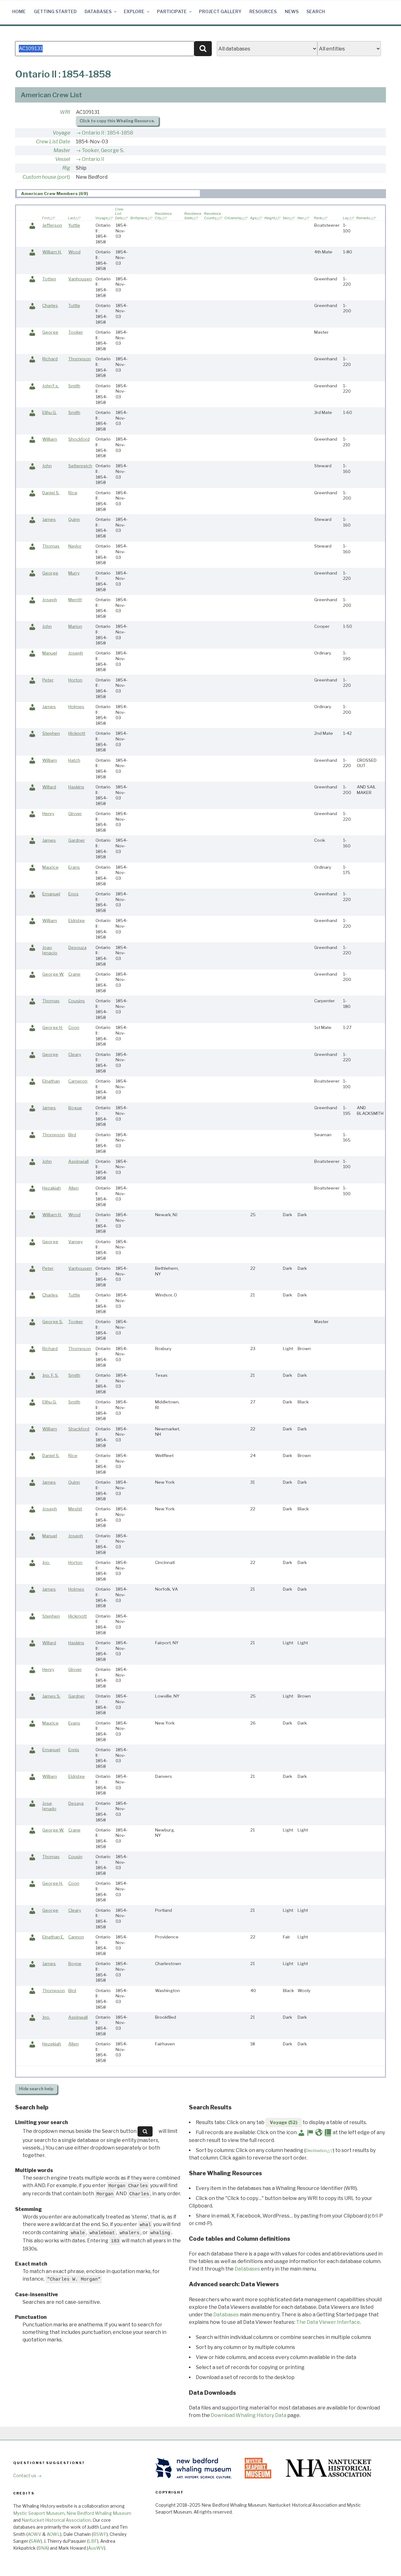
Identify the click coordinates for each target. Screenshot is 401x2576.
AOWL (53, 2534)
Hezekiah (52, 2044)
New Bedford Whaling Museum (99, 2513)
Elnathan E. (53, 1937)
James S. (51, 1696)
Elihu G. (49, 412)
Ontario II (93, 159)
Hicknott (77, 733)
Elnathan (51, 1081)
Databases (98, 11)
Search (316, 11)
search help (36, 2089)
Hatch (74, 760)
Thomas (51, 546)
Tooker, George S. (103, 150)
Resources (263, 11)
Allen (73, 1188)
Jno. (46, 1562)
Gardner (77, 840)
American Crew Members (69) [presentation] (55, 193)
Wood (74, 252)
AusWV (96, 2548)
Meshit (75, 1509)
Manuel (50, 653)
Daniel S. (51, 493)
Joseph (50, 600)
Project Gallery (220, 11)
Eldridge (77, 920)
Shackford (79, 1429)
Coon (74, 1027)
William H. (52, 252)
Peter (48, 680)
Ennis (74, 1750)
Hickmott (78, 1616)
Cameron (78, 1081)
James (49, 519)
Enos (73, 894)
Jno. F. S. (50, 1375)
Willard (49, 787)
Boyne (75, 1964)
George (50, 332)
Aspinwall (78, 2017)
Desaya (76, 1803)
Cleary (75, 1054)
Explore (134, 11)
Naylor (75, 546)
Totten (49, 279)
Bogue (75, 1108)
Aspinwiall (78, 1161)
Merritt (75, 600)
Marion (75, 626)
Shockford (79, 439)
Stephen (51, 733)
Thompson (80, 359)
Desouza (77, 947)
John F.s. (51, 386)
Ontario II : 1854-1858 (107, 133)
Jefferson (52, 225)
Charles (50, 305)
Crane (74, 974)
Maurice (50, 867)
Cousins (77, 1001)
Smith (74, 386)
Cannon (76, 1937)
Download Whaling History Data (249, 2415)
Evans (74, 1723)
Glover (75, 814)
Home (19, 11)
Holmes (76, 707)
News (292, 11)
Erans (74, 867)
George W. (53, 974)
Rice (73, 493)
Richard (50, 359)
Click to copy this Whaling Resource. (117, 121)
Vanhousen (80, 279)
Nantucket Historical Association (56, 2520)
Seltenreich (80, 466)
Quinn (74, 519)
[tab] (108, 193)
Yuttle (74, 225)
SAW (36, 2541)
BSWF (100, 2534)
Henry (48, 814)
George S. (53, 1322)
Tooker (76, 332)
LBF (93, 2541)
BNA (43, 2548)
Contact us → (27, 2475)
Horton (75, 680)
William (50, 439)
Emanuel (51, 894)
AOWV (34, 2534)
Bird (72, 1135)
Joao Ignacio (50, 950)
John (47, 466)
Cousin (75, 1857)
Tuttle (74, 305)
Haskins (76, 787)
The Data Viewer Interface (328, 2322)
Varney (76, 1242)
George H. (53, 1027)
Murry (74, 573)
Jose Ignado (49, 1806)
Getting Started (55, 11)
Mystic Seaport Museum (39, 2513)
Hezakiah (52, 1188)
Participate (172, 11)
